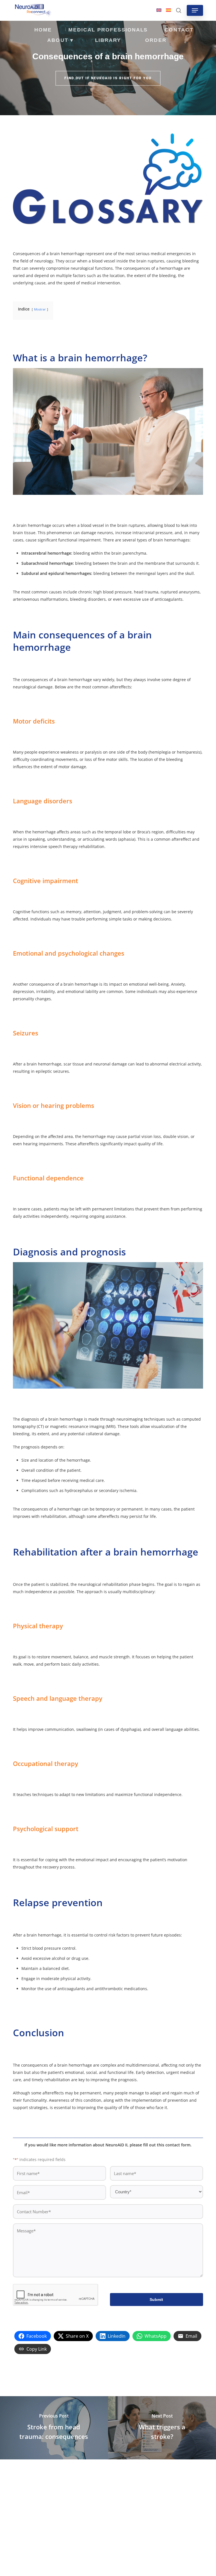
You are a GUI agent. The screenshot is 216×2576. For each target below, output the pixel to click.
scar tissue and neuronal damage (95, 1064)
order (156, 40)
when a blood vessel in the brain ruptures (105, 525)
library (108, 40)
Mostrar (40, 309)
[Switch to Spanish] (168, 10)
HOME (43, 30)
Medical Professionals (108, 30)
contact (179, 30)
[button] (195, 10)
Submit (156, 2300)
